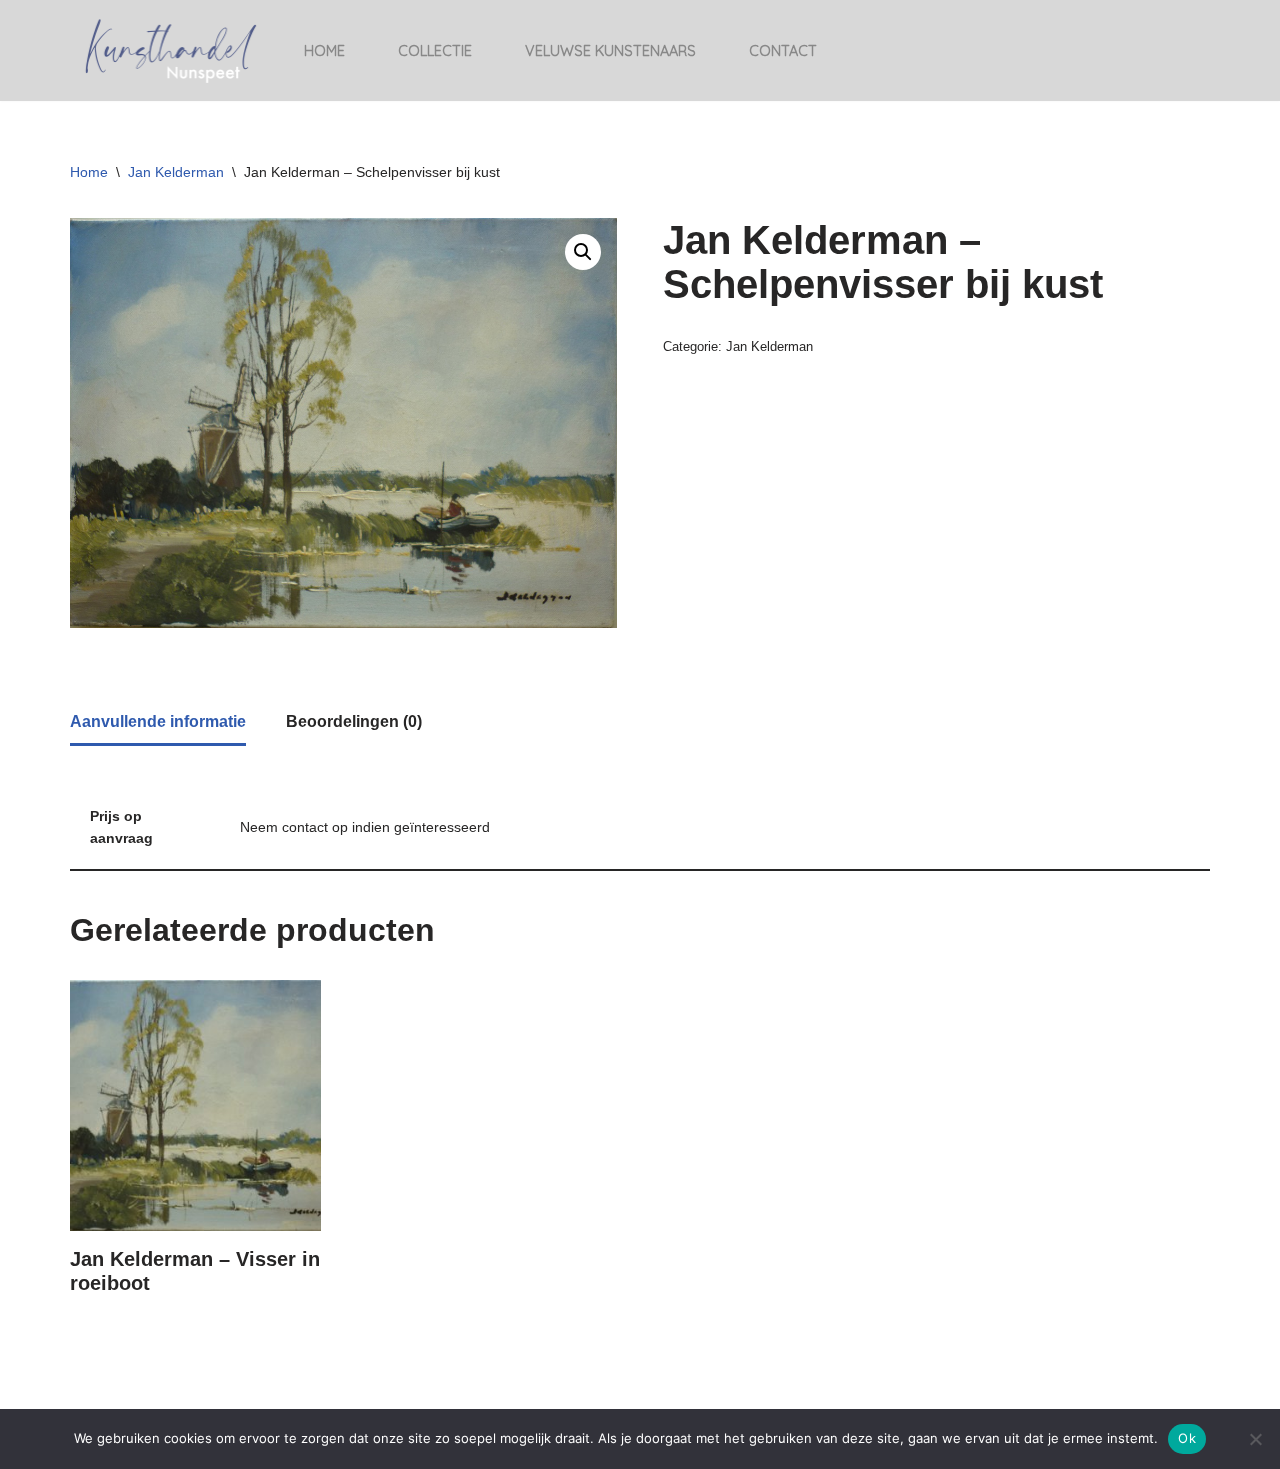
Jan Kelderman (176, 172)
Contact (783, 51)
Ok (1187, 1438)
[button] (583, 252)
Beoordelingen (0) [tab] (354, 721)
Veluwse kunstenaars (610, 51)
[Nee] (1255, 1439)
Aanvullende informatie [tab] (158, 721)
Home (324, 51)
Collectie (435, 51)
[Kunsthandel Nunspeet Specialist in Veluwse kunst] (170, 50)
